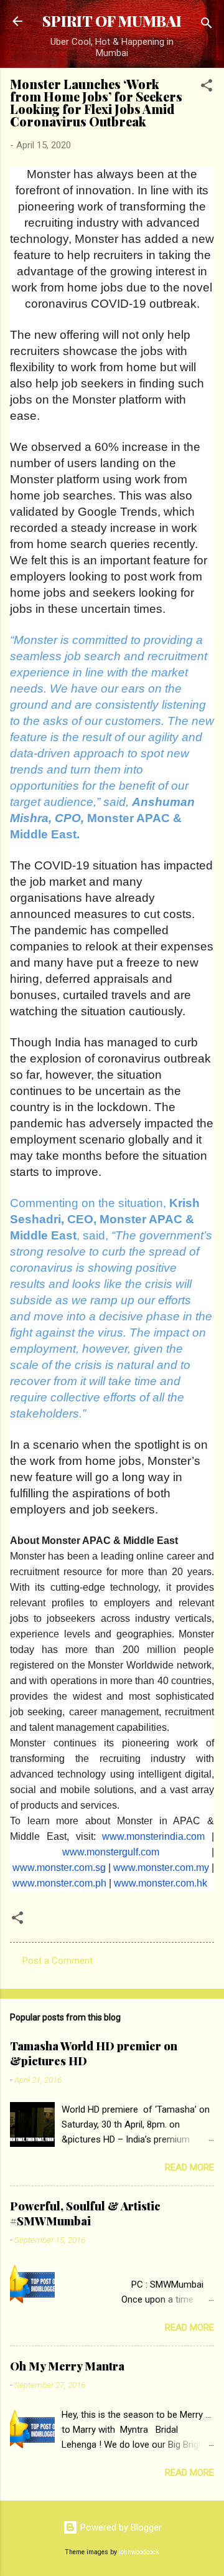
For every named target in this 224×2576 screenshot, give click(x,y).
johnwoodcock (139, 2552)
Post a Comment (58, 1961)
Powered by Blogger (120, 2527)
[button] (207, 88)
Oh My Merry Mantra (67, 2366)
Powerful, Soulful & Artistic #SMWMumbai (85, 2214)
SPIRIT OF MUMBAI (112, 21)
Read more (189, 2167)
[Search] (207, 25)
